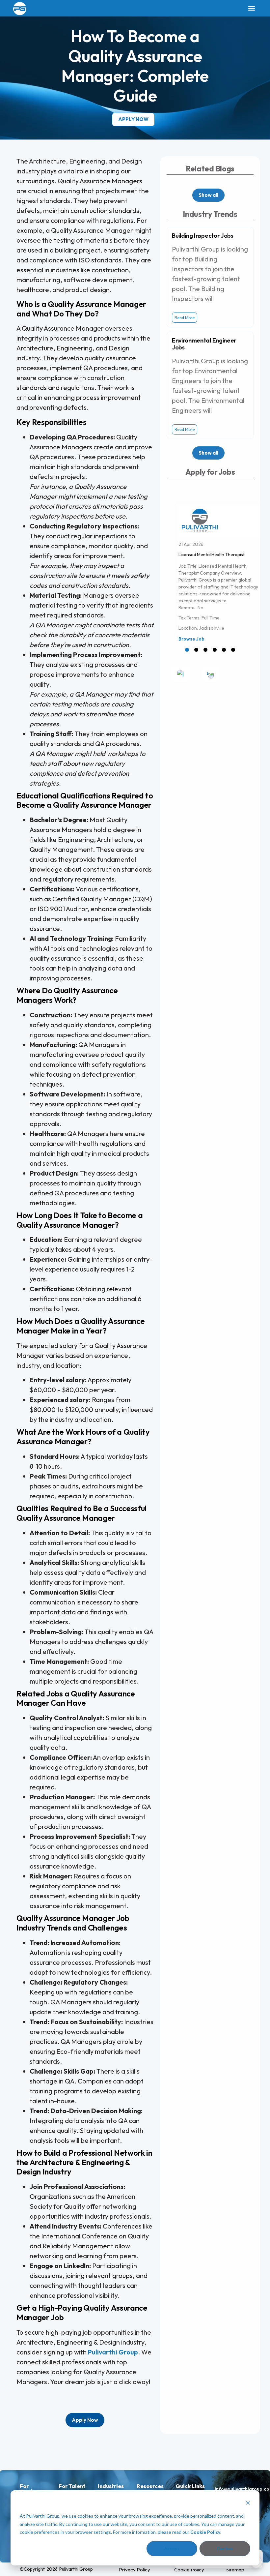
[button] (251, 8)
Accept (172, 2548)
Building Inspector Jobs (203, 236)
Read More (185, 318)
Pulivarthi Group (113, 2352)
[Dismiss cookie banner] (248, 2504)
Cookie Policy (205, 2532)
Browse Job (191, 639)
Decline (225, 2548)
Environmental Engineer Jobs (204, 344)
